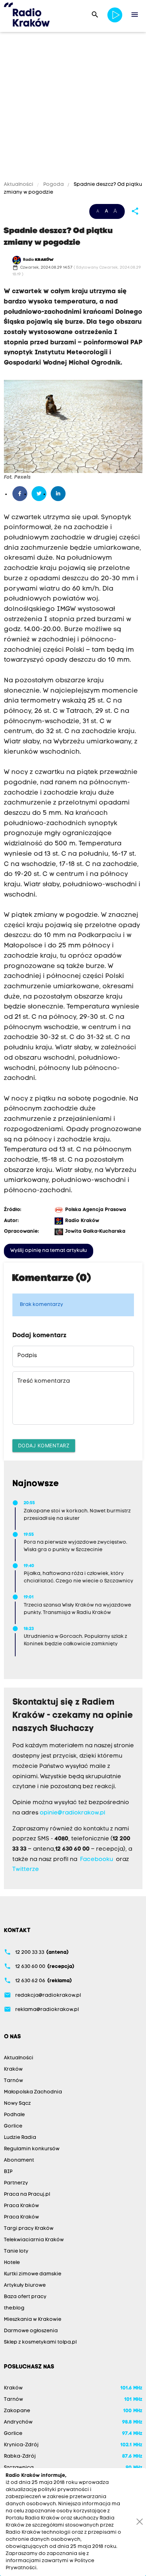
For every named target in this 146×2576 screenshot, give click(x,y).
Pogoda (54, 185)
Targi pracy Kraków (29, 2229)
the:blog (14, 2308)
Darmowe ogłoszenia (31, 2331)
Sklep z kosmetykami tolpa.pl (40, 2342)
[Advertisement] (73, 108)
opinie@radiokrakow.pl (72, 1813)
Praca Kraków (21, 2206)
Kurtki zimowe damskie (33, 2274)
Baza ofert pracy (25, 2297)
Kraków (13, 2069)
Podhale (14, 2115)
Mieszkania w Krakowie (33, 2320)
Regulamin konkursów (32, 2149)
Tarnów (13, 2081)
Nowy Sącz (17, 2104)
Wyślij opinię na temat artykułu (49, 1251)
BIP (8, 2172)
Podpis (27, 1356)
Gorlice (13, 2126)
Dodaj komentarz (44, 1445)
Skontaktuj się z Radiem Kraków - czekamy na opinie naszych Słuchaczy (73, 1716)
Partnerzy (16, 2183)
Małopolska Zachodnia (33, 2092)
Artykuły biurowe (25, 2285)
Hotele (12, 2263)
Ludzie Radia (20, 2138)
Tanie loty (16, 2251)
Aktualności (19, 185)
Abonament (19, 2160)
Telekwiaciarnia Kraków (34, 2240)
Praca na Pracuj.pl (27, 2195)
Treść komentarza (44, 1381)
